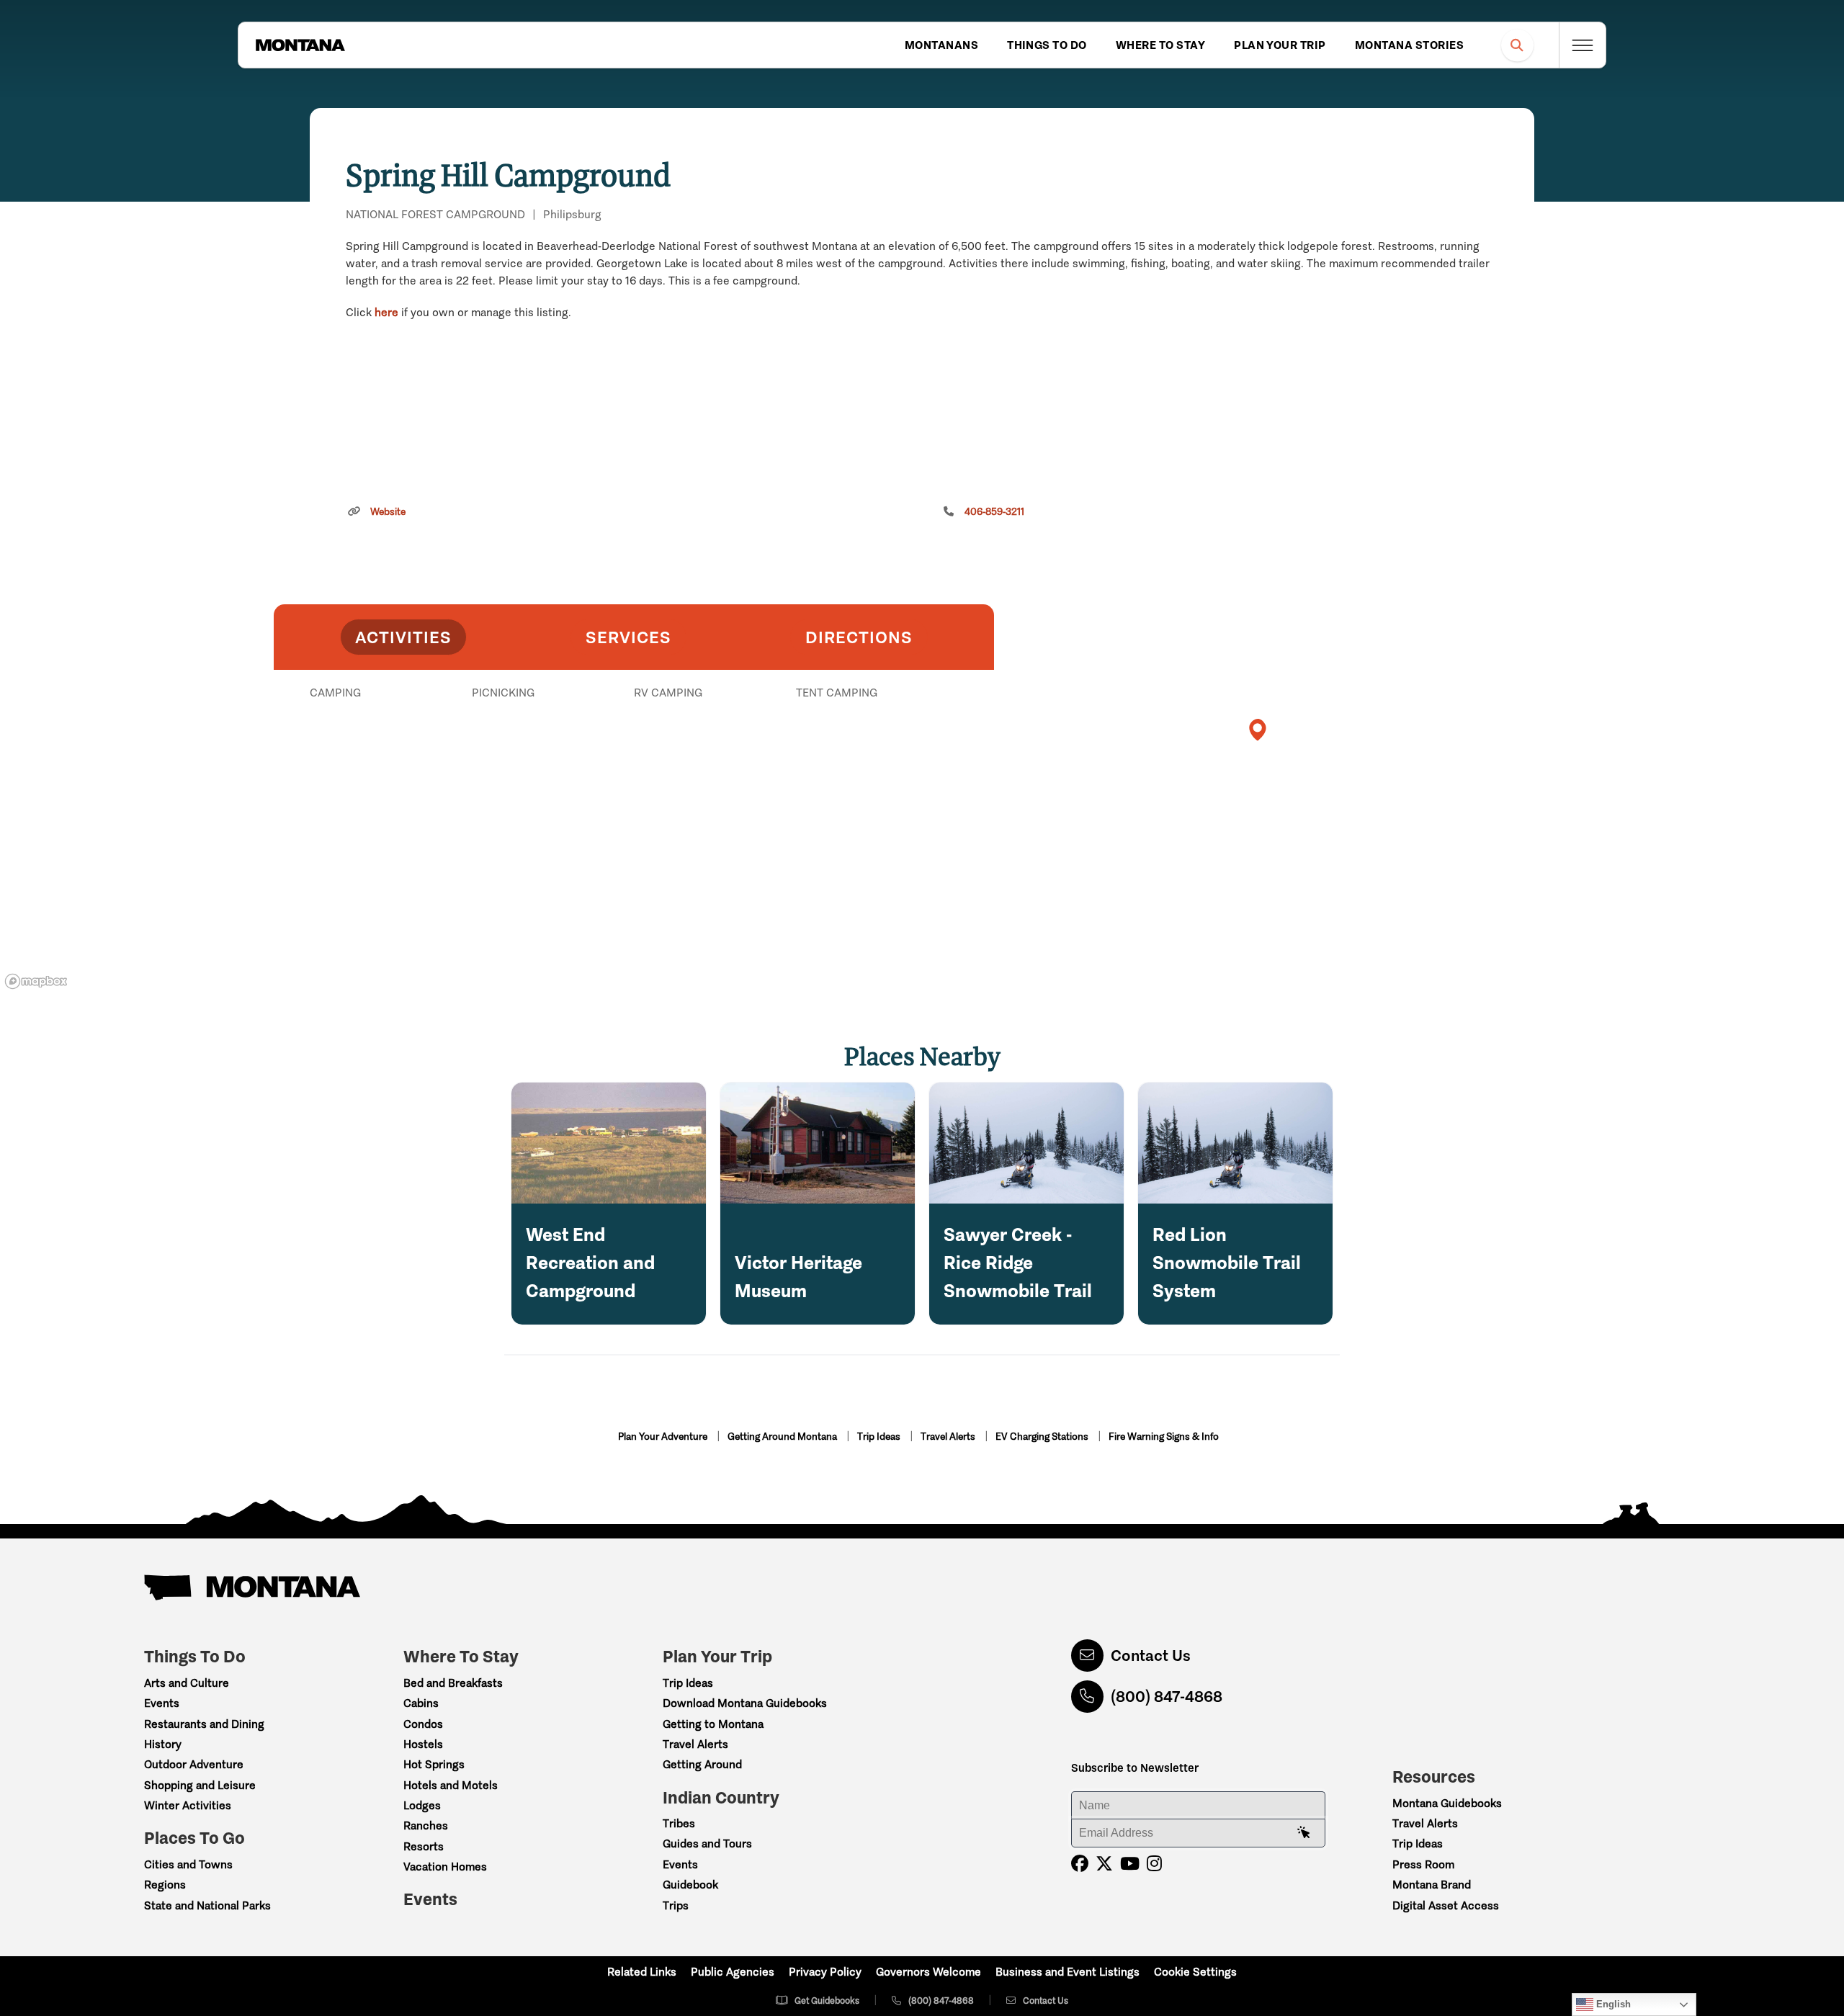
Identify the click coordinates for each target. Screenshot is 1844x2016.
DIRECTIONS (859, 637)
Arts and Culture (187, 1683)
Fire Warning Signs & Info (1164, 1437)
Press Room (1423, 1864)
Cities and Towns (188, 1864)
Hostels (423, 1744)
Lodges (422, 1805)
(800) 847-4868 (1167, 1697)
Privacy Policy (825, 1972)
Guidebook (690, 1885)
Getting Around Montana (783, 1437)
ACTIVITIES (403, 637)
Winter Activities (188, 1805)
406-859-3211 (994, 512)
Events (162, 1703)
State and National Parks (207, 1905)
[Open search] (1517, 45)
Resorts (424, 1846)
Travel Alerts (949, 1437)
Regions (165, 1885)
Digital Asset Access (1446, 1905)
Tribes (679, 1823)
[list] (634, 767)
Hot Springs (434, 1764)
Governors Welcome (928, 1972)
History (163, 1744)
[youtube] (1130, 1864)
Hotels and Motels (451, 1785)
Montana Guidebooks (1447, 1803)
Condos (423, 1724)
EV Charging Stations (1043, 1437)
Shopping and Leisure (200, 1785)
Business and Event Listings (1068, 1972)
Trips (676, 1905)
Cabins (421, 1703)
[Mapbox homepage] (36, 981)
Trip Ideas (880, 1437)
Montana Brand (1432, 1885)
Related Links (642, 1972)
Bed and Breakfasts (453, 1683)
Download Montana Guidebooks (745, 1703)
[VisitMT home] (300, 45)
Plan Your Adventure (664, 1437)
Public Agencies (733, 1972)
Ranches (426, 1825)
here (386, 312)
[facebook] (1080, 1864)
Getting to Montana (713, 1724)
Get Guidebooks (827, 2001)
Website (388, 512)
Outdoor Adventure (194, 1764)
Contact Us (1151, 1656)
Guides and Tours (707, 1843)
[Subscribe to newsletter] (1304, 1833)
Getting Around (702, 1764)
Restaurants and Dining (204, 1724)
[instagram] (1154, 1864)
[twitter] (1104, 1864)
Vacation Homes (445, 1867)
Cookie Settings (1195, 1972)
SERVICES (628, 637)
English (1612, 2004)
